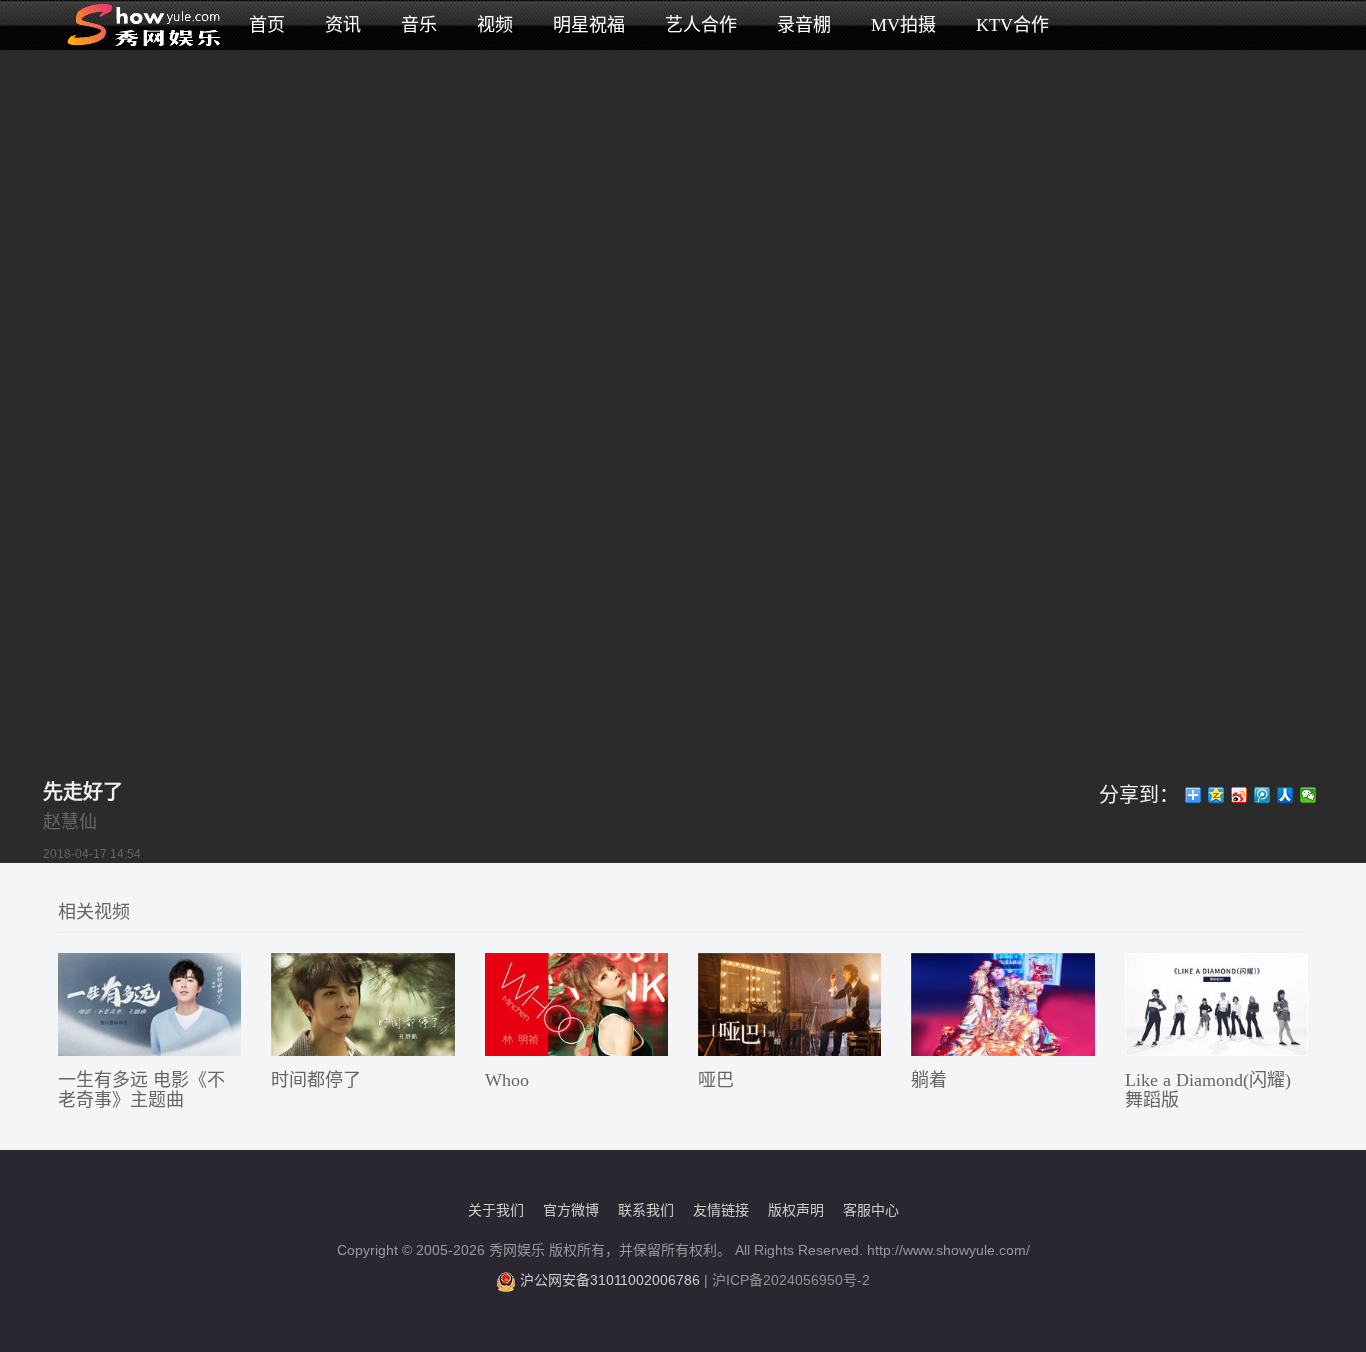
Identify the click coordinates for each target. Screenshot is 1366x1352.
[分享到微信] (1308, 795)
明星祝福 (589, 25)
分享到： (1139, 795)
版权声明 (796, 1210)
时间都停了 (316, 1080)
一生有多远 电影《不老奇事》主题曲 (141, 1090)
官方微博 (571, 1210)
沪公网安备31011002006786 (610, 1280)
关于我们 (496, 1210)
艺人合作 (701, 25)
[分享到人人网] (1285, 795)
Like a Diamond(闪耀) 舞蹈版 (1208, 1090)
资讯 (343, 25)
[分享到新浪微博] (1239, 795)
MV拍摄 (903, 25)
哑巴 (716, 1080)
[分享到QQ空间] (1216, 795)
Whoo (507, 1080)
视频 (495, 25)
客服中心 (871, 1210)
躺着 (929, 1080)
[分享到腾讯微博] (1262, 795)
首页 (267, 25)
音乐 (419, 25)
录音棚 (804, 25)
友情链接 (721, 1210)
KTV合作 (1012, 25)
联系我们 (646, 1210)
